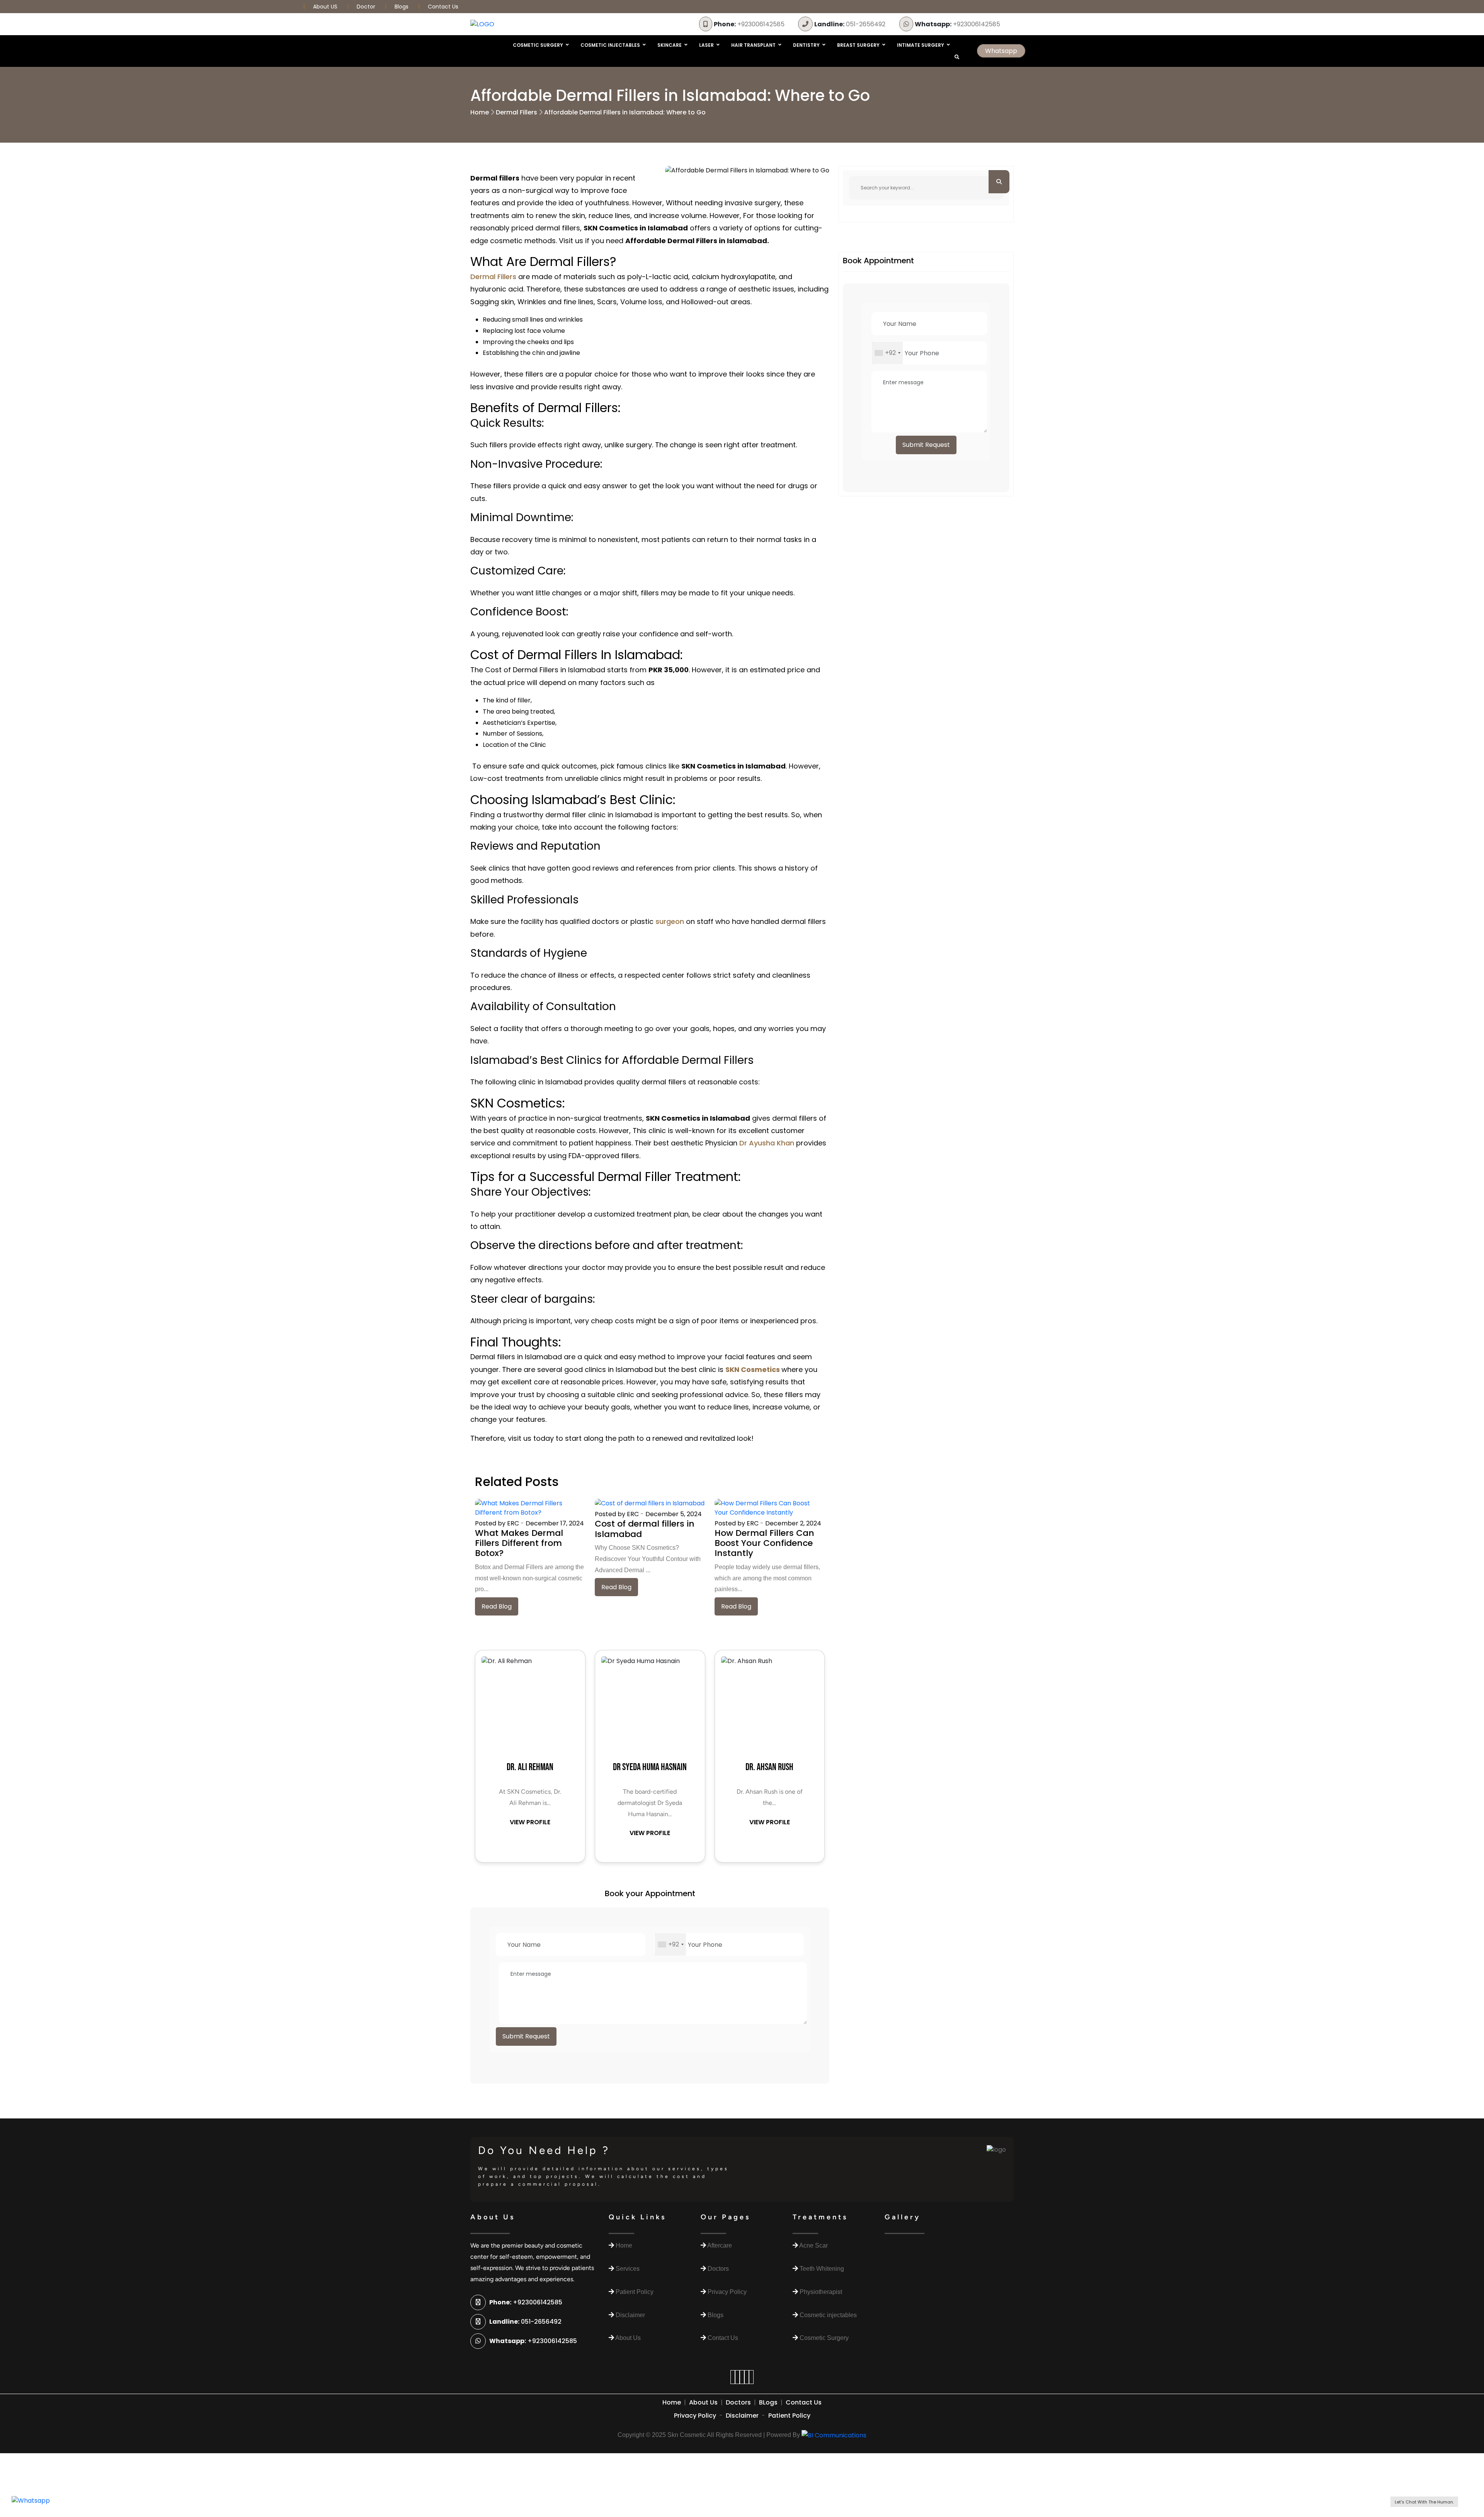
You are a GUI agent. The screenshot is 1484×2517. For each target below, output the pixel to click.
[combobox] (671, 1944)
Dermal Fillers (517, 112)
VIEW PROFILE (530, 1822)
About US (326, 7)
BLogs (768, 2402)
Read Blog (497, 1606)
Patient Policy (789, 2416)
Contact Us (443, 7)
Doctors (738, 2402)
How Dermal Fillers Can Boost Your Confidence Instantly (764, 1543)
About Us (703, 2402)
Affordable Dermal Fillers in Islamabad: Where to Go (625, 112)
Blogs (402, 7)
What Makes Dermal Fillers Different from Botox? (519, 1543)
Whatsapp (1001, 51)
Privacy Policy (695, 2416)
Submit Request (526, 2036)
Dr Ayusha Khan (767, 1143)
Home (480, 112)
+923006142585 (749, 24)
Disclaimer (742, 2416)
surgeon (670, 921)
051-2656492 (850, 24)
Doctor (367, 7)
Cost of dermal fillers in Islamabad (645, 1529)
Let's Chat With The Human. (1424, 2502)
